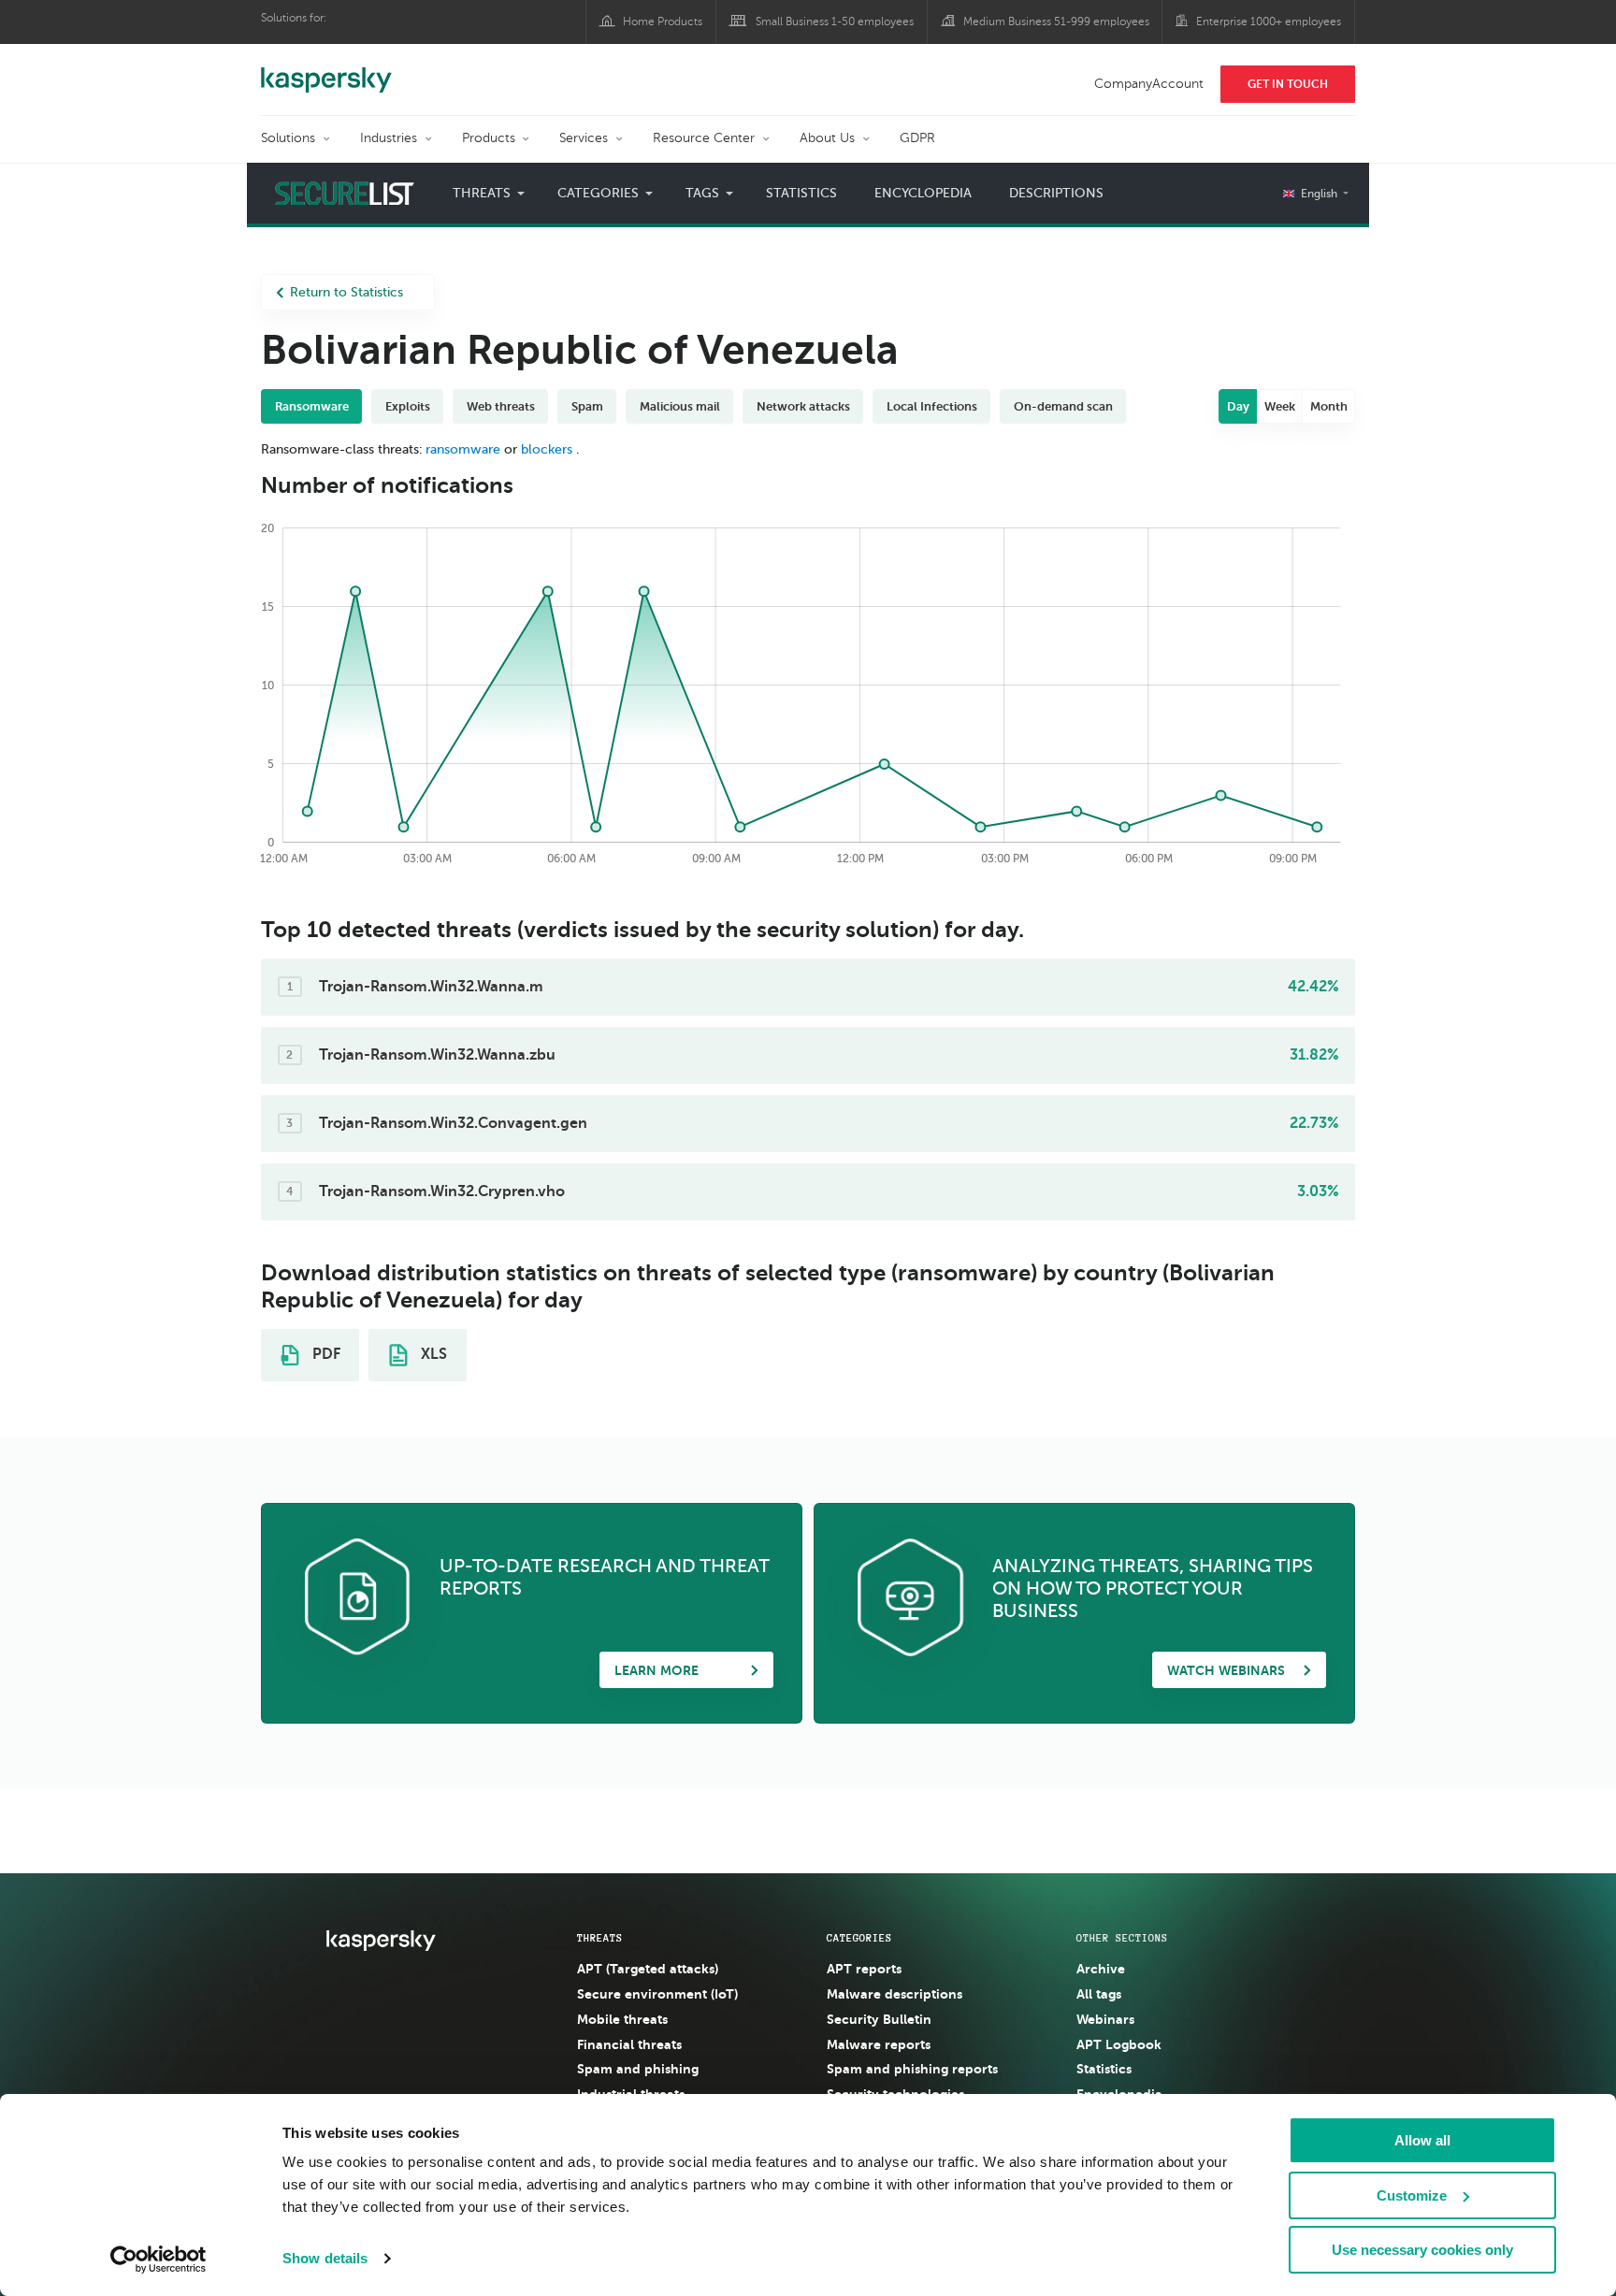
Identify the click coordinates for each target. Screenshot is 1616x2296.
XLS (432, 1354)
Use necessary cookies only (1422, 2250)
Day (1238, 406)
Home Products (663, 22)
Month (1329, 406)
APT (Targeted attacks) (648, 1969)
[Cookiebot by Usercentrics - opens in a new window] (159, 2260)
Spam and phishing (638, 2069)
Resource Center (704, 138)
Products (489, 138)
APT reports (864, 1969)
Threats (600, 1938)
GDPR (917, 138)
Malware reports (879, 2044)
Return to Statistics (346, 292)
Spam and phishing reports (912, 2069)
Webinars (1105, 2019)
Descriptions (1056, 193)
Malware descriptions (895, 1994)
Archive (1101, 1969)
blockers (547, 449)
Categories (859, 1938)
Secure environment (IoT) (657, 1994)
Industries (389, 138)
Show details (325, 2258)
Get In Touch (1288, 84)
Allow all (1422, 2140)
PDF (325, 1354)
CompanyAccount (1149, 84)
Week (1280, 406)
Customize (1412, 2195)
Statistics (801, 193)
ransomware (463, 449)
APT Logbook (1119, 2044)
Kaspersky (326, 70)
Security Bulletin (879, 2019)
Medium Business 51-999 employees (1056, 22)
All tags (1099, 1994)
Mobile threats (622, 2019)
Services (584, 138)
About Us (827, 138)
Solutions (288, 138)
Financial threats (629, 2044)
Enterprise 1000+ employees (1269, 22)
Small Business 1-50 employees (835, 22)
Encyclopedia (923, 193)
